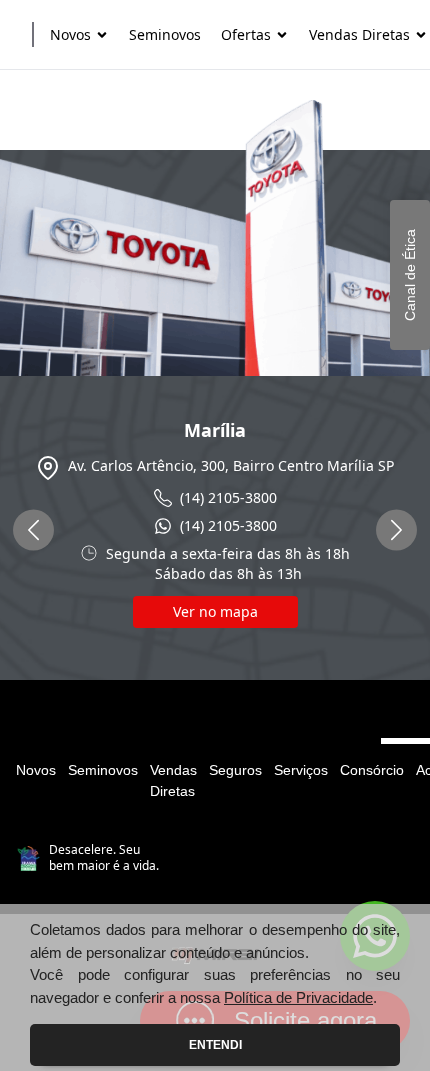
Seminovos (103, 770)
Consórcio (372, 770)
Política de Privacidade (298, 997)
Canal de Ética (410, 275)
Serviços (301, 770)
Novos (36, 770)
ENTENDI (215, 1045)
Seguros (235, 770)
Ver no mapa (215, 611)
